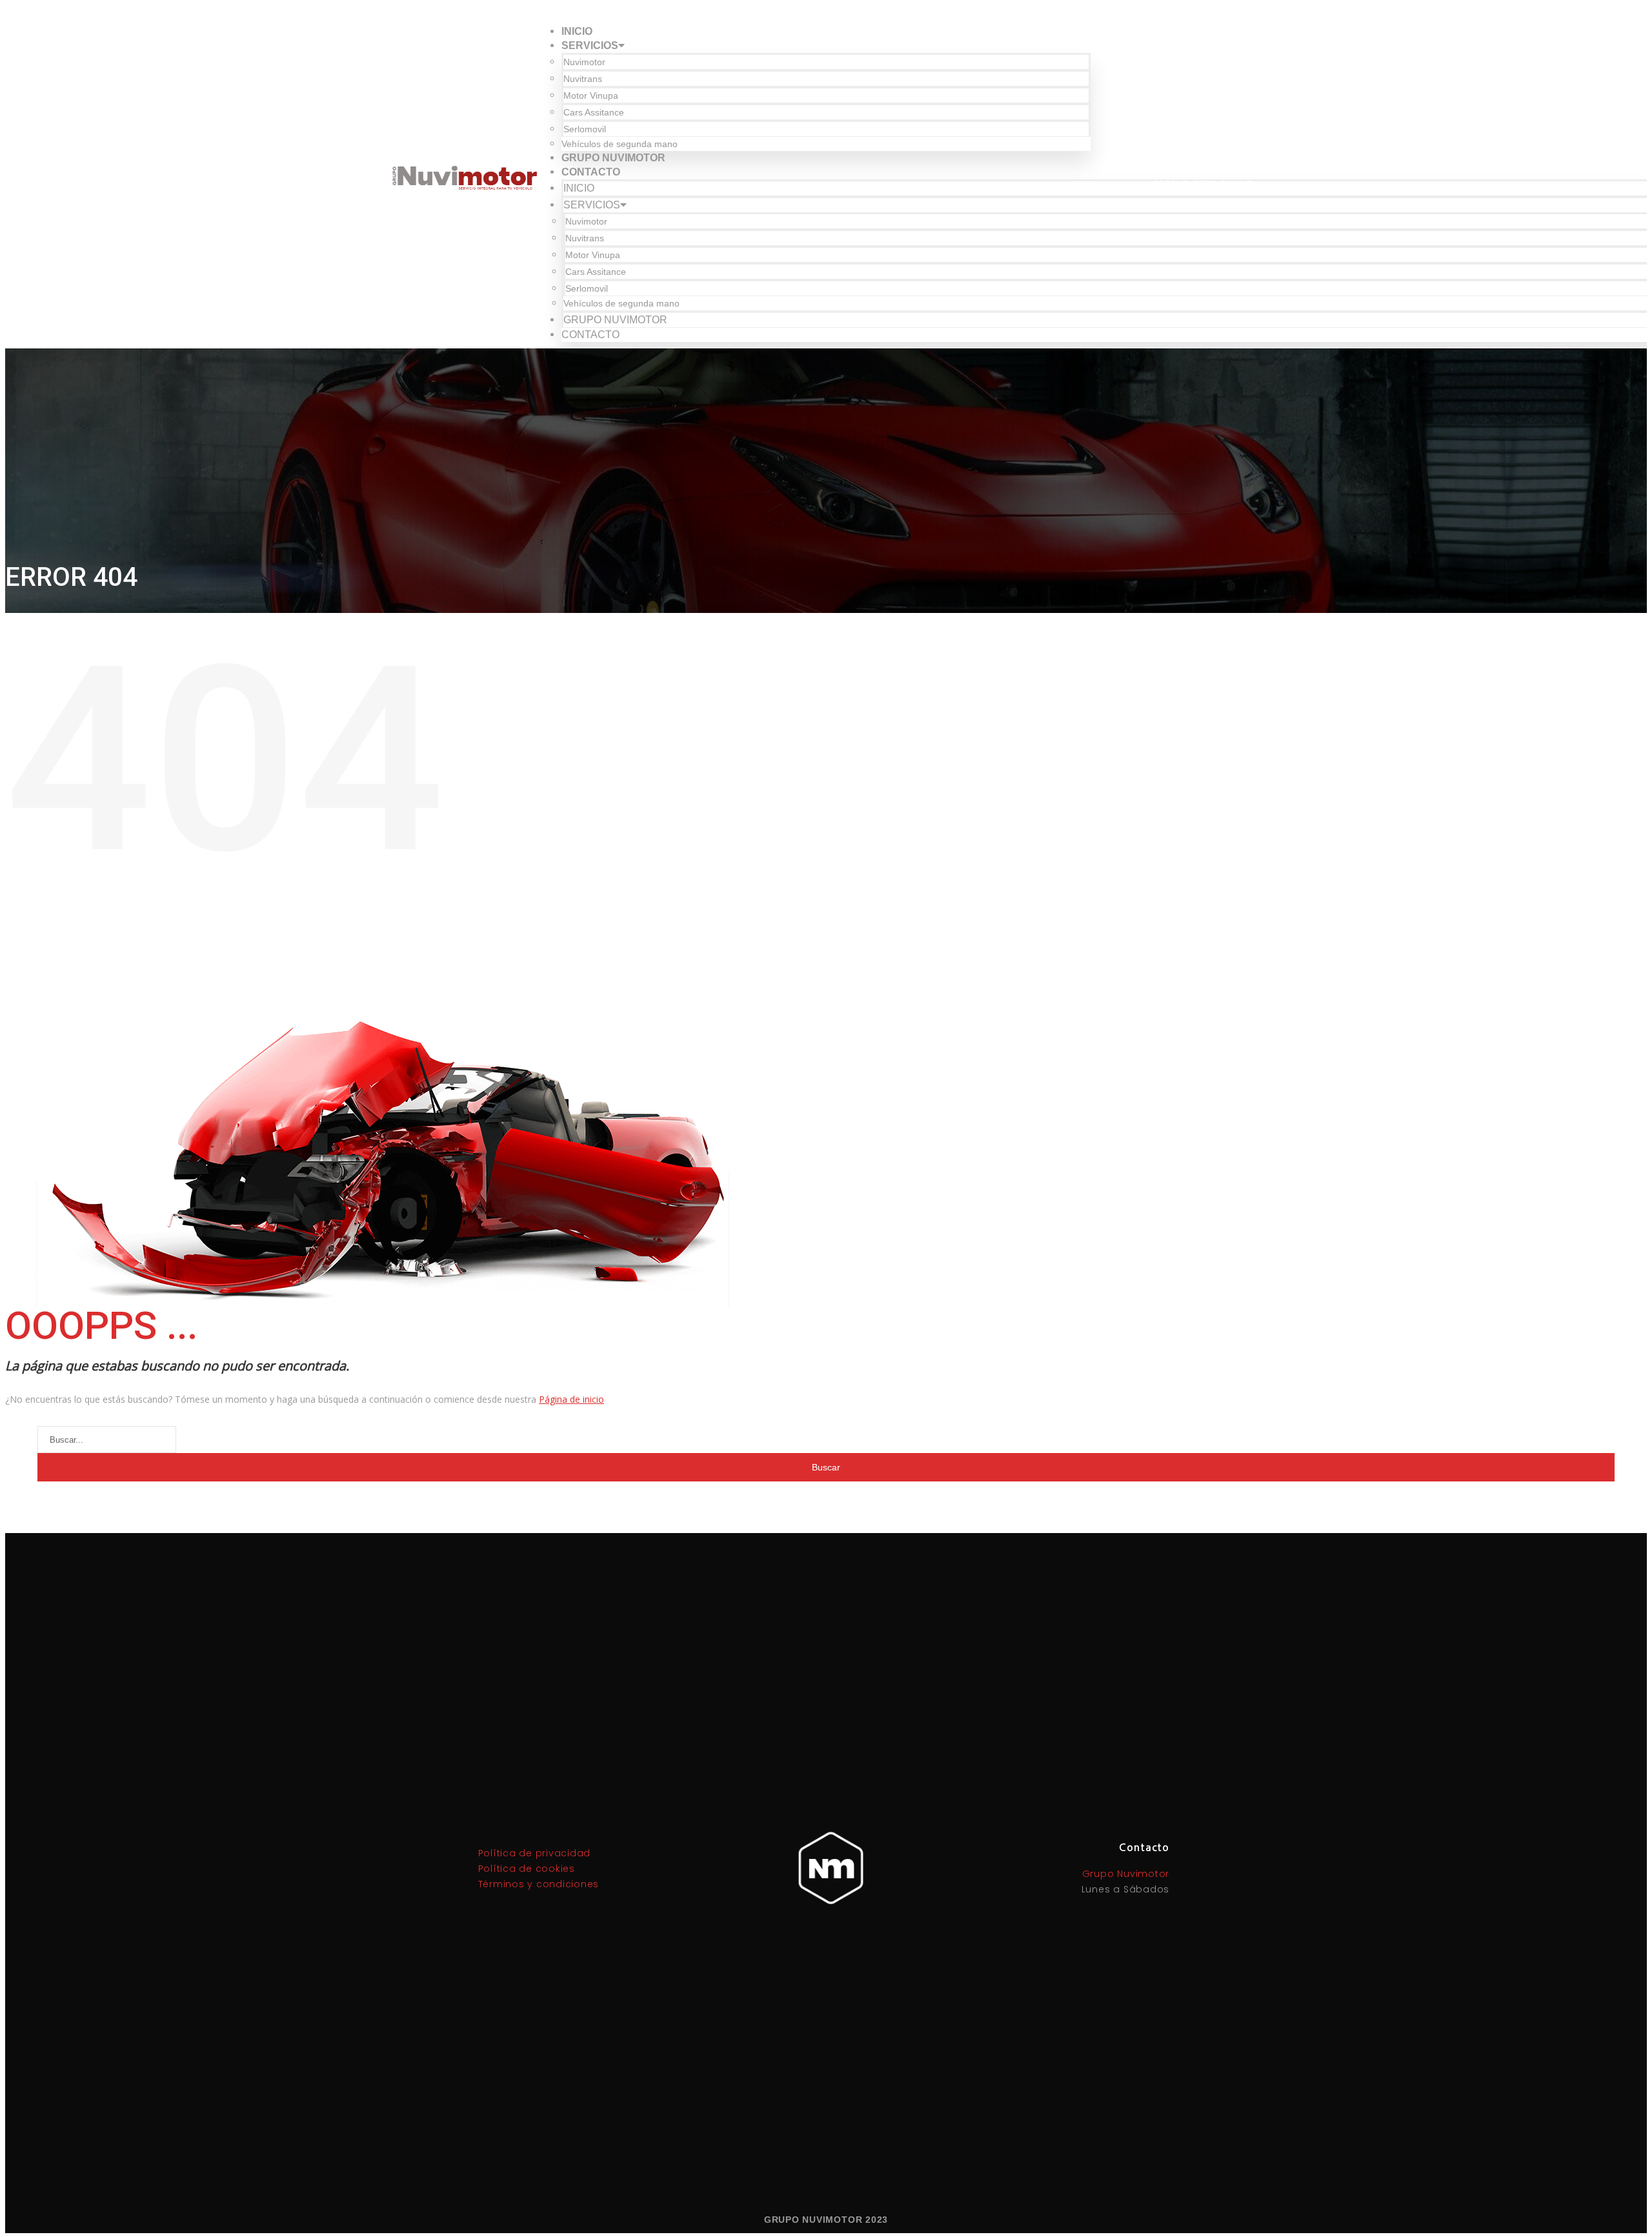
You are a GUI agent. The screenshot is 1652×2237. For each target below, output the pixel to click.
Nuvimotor (584, 62)
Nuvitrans (583, 79)
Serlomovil (585, 129)
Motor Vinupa (591, 95)
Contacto (591, 172)
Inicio (577, 31)
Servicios (590, 45)
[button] (1203, 184)
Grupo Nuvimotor (613, 158)
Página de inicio (571, 1399)
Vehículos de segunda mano (619, 144)
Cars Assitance (594, 112)
